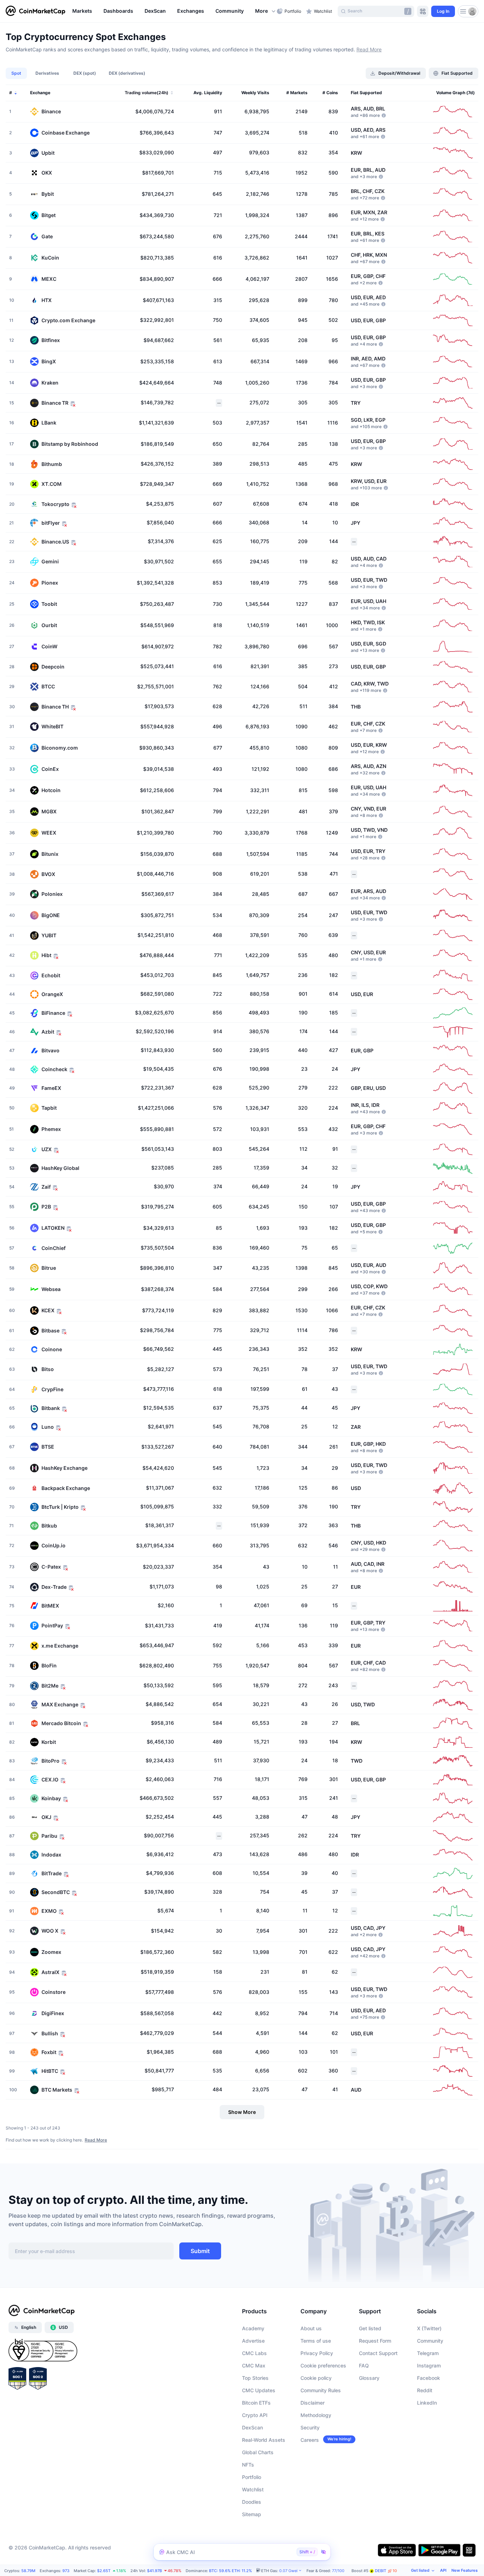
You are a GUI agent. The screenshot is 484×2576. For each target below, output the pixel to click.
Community (430, 2341)
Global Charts (258, 2452)
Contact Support (378, 2353)
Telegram (428, 2353)
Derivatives (47, 73)
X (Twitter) (429, 2328)
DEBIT (386, 2571)
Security (310, 2427)
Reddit (425, 2390)
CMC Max (254, 2365)
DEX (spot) (85, 73)
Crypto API (255, 2415)
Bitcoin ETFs (256, 2403)
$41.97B (154, 2571)
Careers (310, 2440)
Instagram (429, 2365)
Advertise (253, 2341)
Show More (242, 2112)
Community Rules (321, 2390)
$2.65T (104, 2571)
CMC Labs (254, 2353)
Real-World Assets (264, 2440)
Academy (253, 2328)
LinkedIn (427, 2403)
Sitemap (252, 2514)
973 (66, 2571)
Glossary (369, 2378)
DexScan (252, 2427)
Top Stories (255, 2378)
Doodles (252, 2502)
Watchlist (253, 2489)
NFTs (248, 2465)
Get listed (370, 2328)
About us (311, 2328)
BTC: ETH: (230, 2571)
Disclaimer (313, 2403)
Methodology (316, 2415)
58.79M (28, 2571)
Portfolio (252, 2477)
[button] (266, 11)
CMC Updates (259, 2390)
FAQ (364, 2365)
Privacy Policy (317, 2353)
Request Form (375, 2341)
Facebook (429, 2378)
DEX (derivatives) (127, 73)
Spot (16, 73)
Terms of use (316, 2341)
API (443, 2570)
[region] (173, 11)
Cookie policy (316, 2378)
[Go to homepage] (35, 11)
